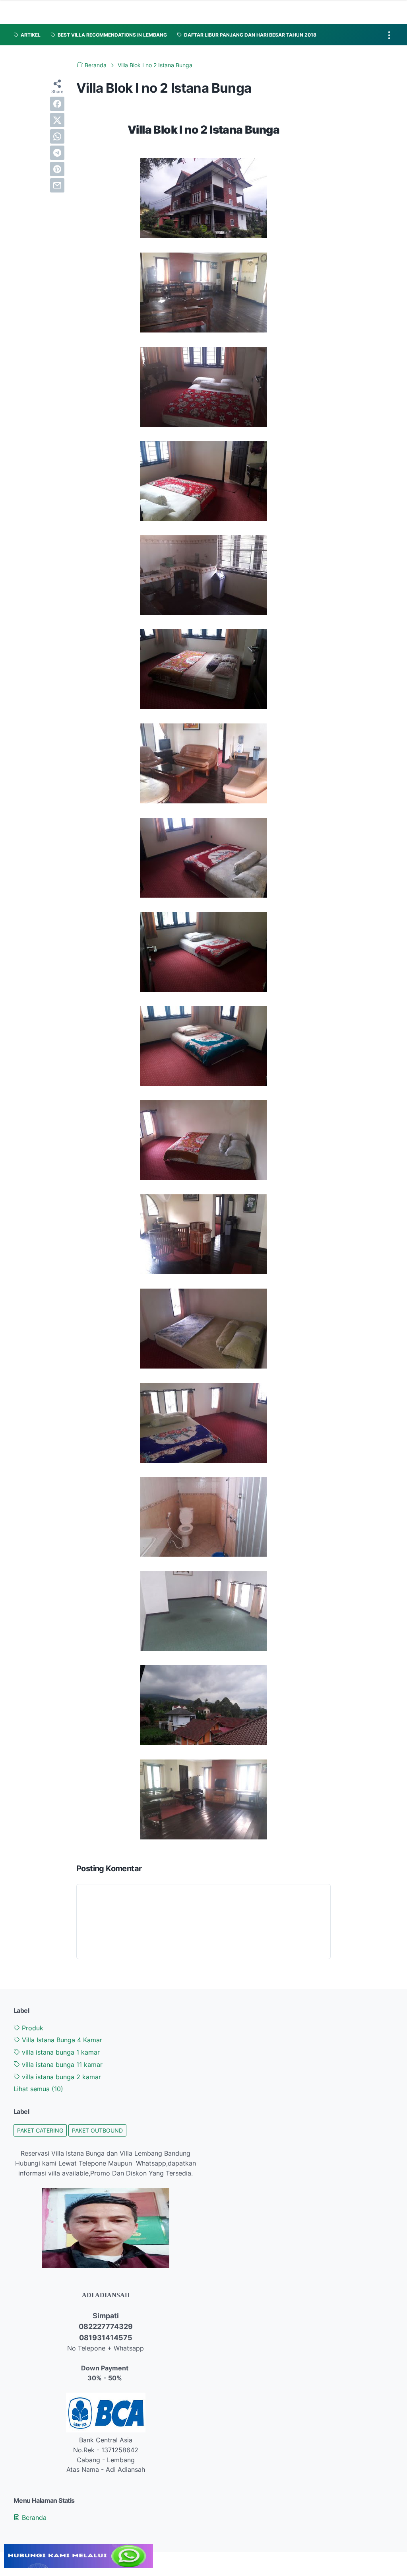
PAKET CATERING (40, 2130)
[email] (57, 185)
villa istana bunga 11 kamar (61, 2065)
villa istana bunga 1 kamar (60, 2052)
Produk (32, 2028)
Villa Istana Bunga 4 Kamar (61, 2040)
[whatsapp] (57, 136)
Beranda (33, 2518)
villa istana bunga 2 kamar (60, 2077)
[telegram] (57, 153)
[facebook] (57, 104)
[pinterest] (57, 169)
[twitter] (57, 120)
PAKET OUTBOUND (97, 2130)
